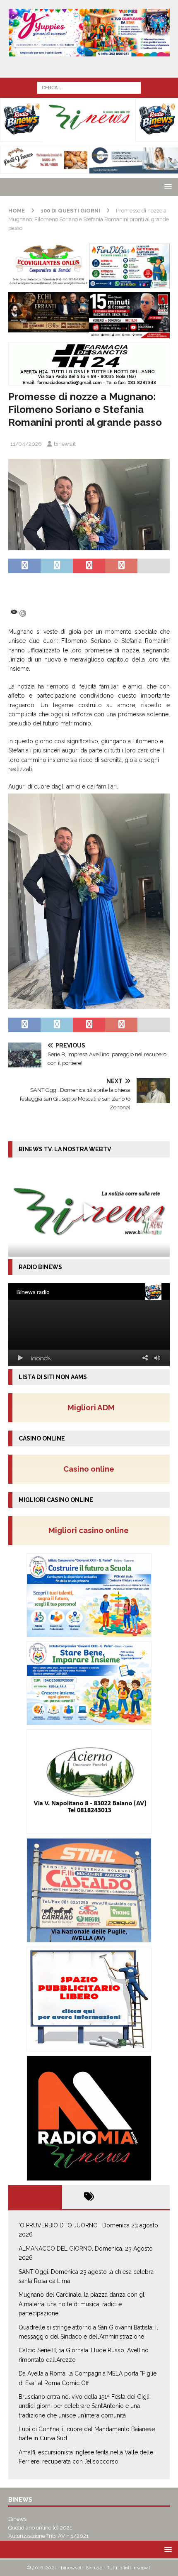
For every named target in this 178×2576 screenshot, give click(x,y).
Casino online (91, 1469)
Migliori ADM (91, 1407)
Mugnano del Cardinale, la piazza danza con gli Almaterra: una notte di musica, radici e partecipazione (82, 2304)
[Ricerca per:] (89, 87)
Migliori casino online (91, 1530)
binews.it (65, 444)
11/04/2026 (26, 444)
